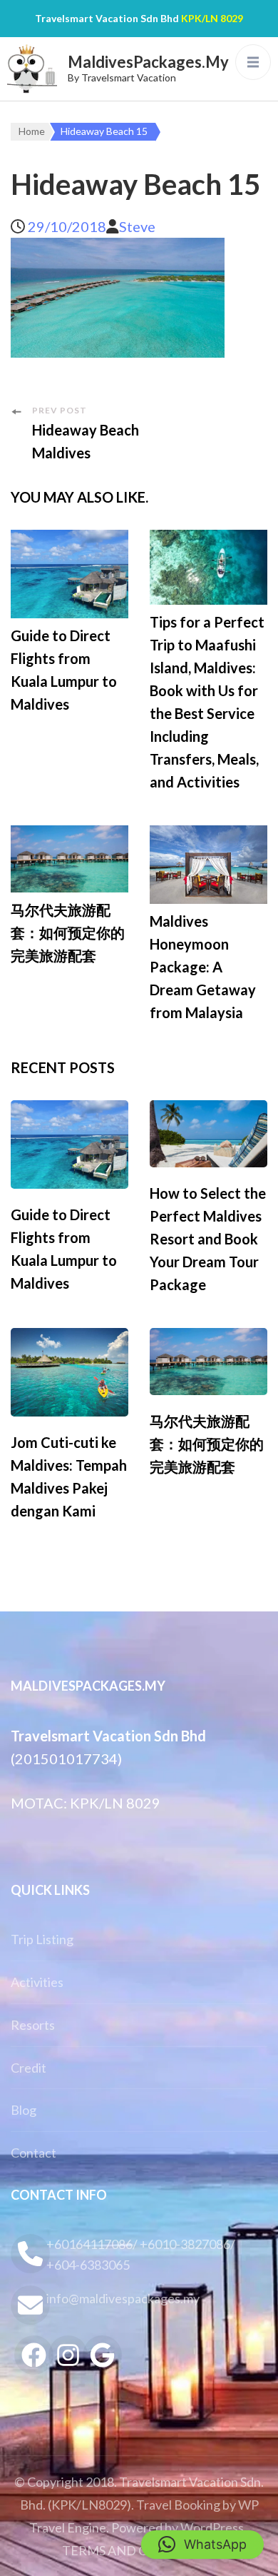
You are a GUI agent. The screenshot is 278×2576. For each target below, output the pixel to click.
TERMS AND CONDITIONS (141, 2550)
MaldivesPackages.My (148, 62)
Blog (24, 2110)
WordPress (212, 2527)
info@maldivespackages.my (123, 2298)
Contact (34, 2153)
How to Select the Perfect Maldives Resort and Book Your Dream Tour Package (208, 1239)
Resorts (33, 2025)
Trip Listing (42, 1939)
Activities (37, 1982)
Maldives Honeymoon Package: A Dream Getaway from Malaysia (203, 967)
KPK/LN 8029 (212, 18)
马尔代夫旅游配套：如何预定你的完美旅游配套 (68, 932)
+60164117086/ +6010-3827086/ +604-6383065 (141, 2254)
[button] (202, 2545)
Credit (29, 2068)
